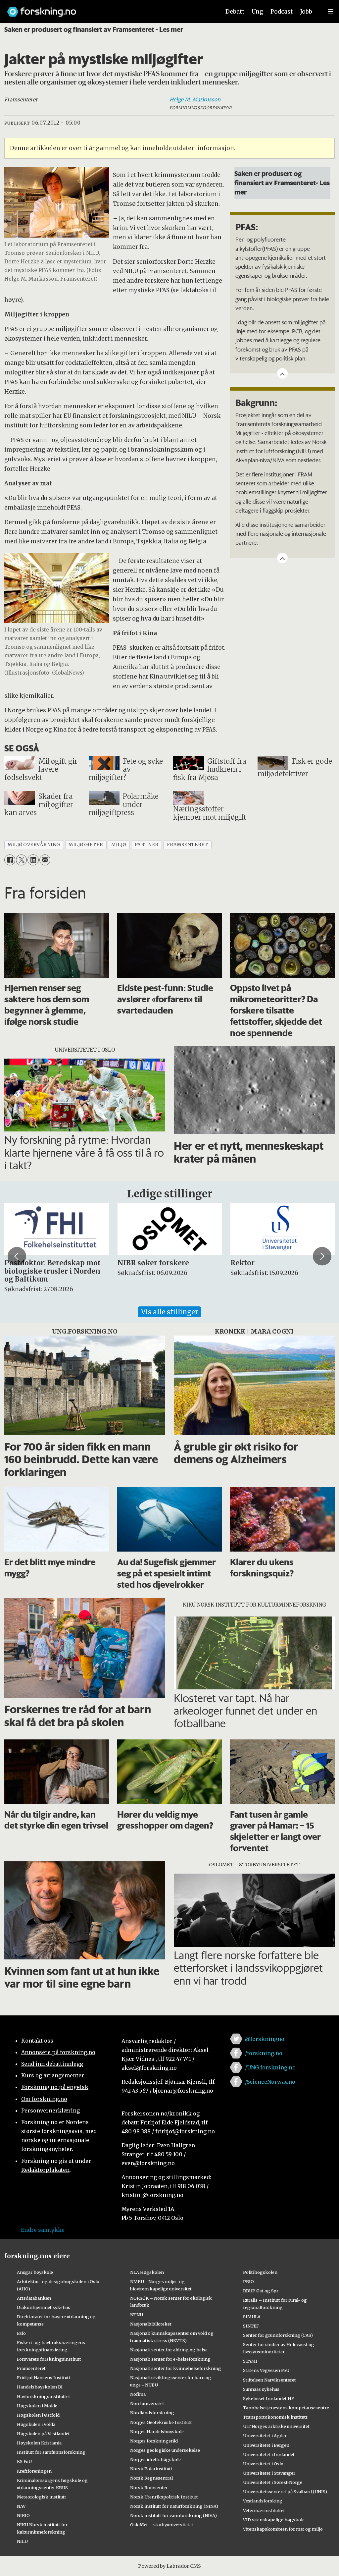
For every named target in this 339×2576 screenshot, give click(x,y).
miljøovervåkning (34, 845)
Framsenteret (31, 2368)
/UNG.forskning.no (270, 2067)
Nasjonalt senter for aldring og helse (169, 2350)
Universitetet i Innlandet (269, 2454)
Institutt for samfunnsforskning (51, 2452)
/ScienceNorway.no (270, 2082)
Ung (257, 12)
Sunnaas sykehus (261, 2389)
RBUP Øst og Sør (261, 2291)
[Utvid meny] (331, 12)
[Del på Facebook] (10, 860)
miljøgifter (86, 845)
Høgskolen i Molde (37, 2406)
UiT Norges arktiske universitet (276, 2426)
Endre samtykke (43, 2230)
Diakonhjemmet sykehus (44, 2307)
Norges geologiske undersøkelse (165, 2450)
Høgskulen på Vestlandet (43, 2434)
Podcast (282, 12)
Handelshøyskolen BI (40, 2387)
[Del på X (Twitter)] (21, 860)
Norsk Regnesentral (151, 2478)
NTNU (137, 2315)
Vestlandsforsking (263, 2501)
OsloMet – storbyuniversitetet (162, 2525)
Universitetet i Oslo (263, 2464)
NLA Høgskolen (147, 2272)
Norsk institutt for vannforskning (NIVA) (173, 2515)
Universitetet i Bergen (266, 2445)
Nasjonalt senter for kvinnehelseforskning (176, 2368)
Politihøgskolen (260, 2272)
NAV (21, 2506)
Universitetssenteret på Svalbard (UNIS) (285, 2492)
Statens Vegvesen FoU (266, 2370)
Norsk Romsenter (149, 2488)
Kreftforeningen (34, 2471)
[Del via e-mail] (45, 860)
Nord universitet (147, 2403)
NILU (22, 2541)
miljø (119, 845)
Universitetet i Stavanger (269, 2473)
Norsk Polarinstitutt (151, 2469)
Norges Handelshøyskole (157, 2432)
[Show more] (282, 373)
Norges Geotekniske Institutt (161, 2422)
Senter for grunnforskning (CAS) (278, 2335)
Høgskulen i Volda (36, 2424)
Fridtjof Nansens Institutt (44, 2378)
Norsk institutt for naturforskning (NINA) (174, 2506)
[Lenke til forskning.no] (108, 8)
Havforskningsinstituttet (44, 2396)
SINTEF (251, 2326)
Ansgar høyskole (35, 2272)
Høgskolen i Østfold (38, 2415)
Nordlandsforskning (152, 2413)
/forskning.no (264, 2053)
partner (147, 845)
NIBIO (23, 2515)
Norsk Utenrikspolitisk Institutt (164, 2497)
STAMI (250, 2361)
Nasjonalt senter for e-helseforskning (170, 2359)
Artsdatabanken (34, 2298)
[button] (17, 1256)
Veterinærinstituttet (264, 2510)
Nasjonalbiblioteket (151, 2324)
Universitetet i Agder (265, 2436)
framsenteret (188, 845)
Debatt (235, 12)
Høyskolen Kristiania (39, 2443)
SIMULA (252, 2317)
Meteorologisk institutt (42, 2497)
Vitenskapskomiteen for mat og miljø (283, 2529)
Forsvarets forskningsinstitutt (49, 2359)
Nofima (138, 2394)
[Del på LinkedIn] (33, 860)
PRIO (248, 2281)
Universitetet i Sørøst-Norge (273, 2482)
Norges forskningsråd (154, 2441)
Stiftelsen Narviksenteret (269, 2380)
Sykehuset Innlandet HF (268, 2398)
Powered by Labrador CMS (169, 2566)
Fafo (21, 2333)
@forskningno (265, 2039)
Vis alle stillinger (169, 1312)
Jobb (306, 12)
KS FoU (24, 2461)
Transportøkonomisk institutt (275, 2417)
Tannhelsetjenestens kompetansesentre (286, 2408)
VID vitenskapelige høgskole (274, 2520)
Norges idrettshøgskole (155, 2459)
